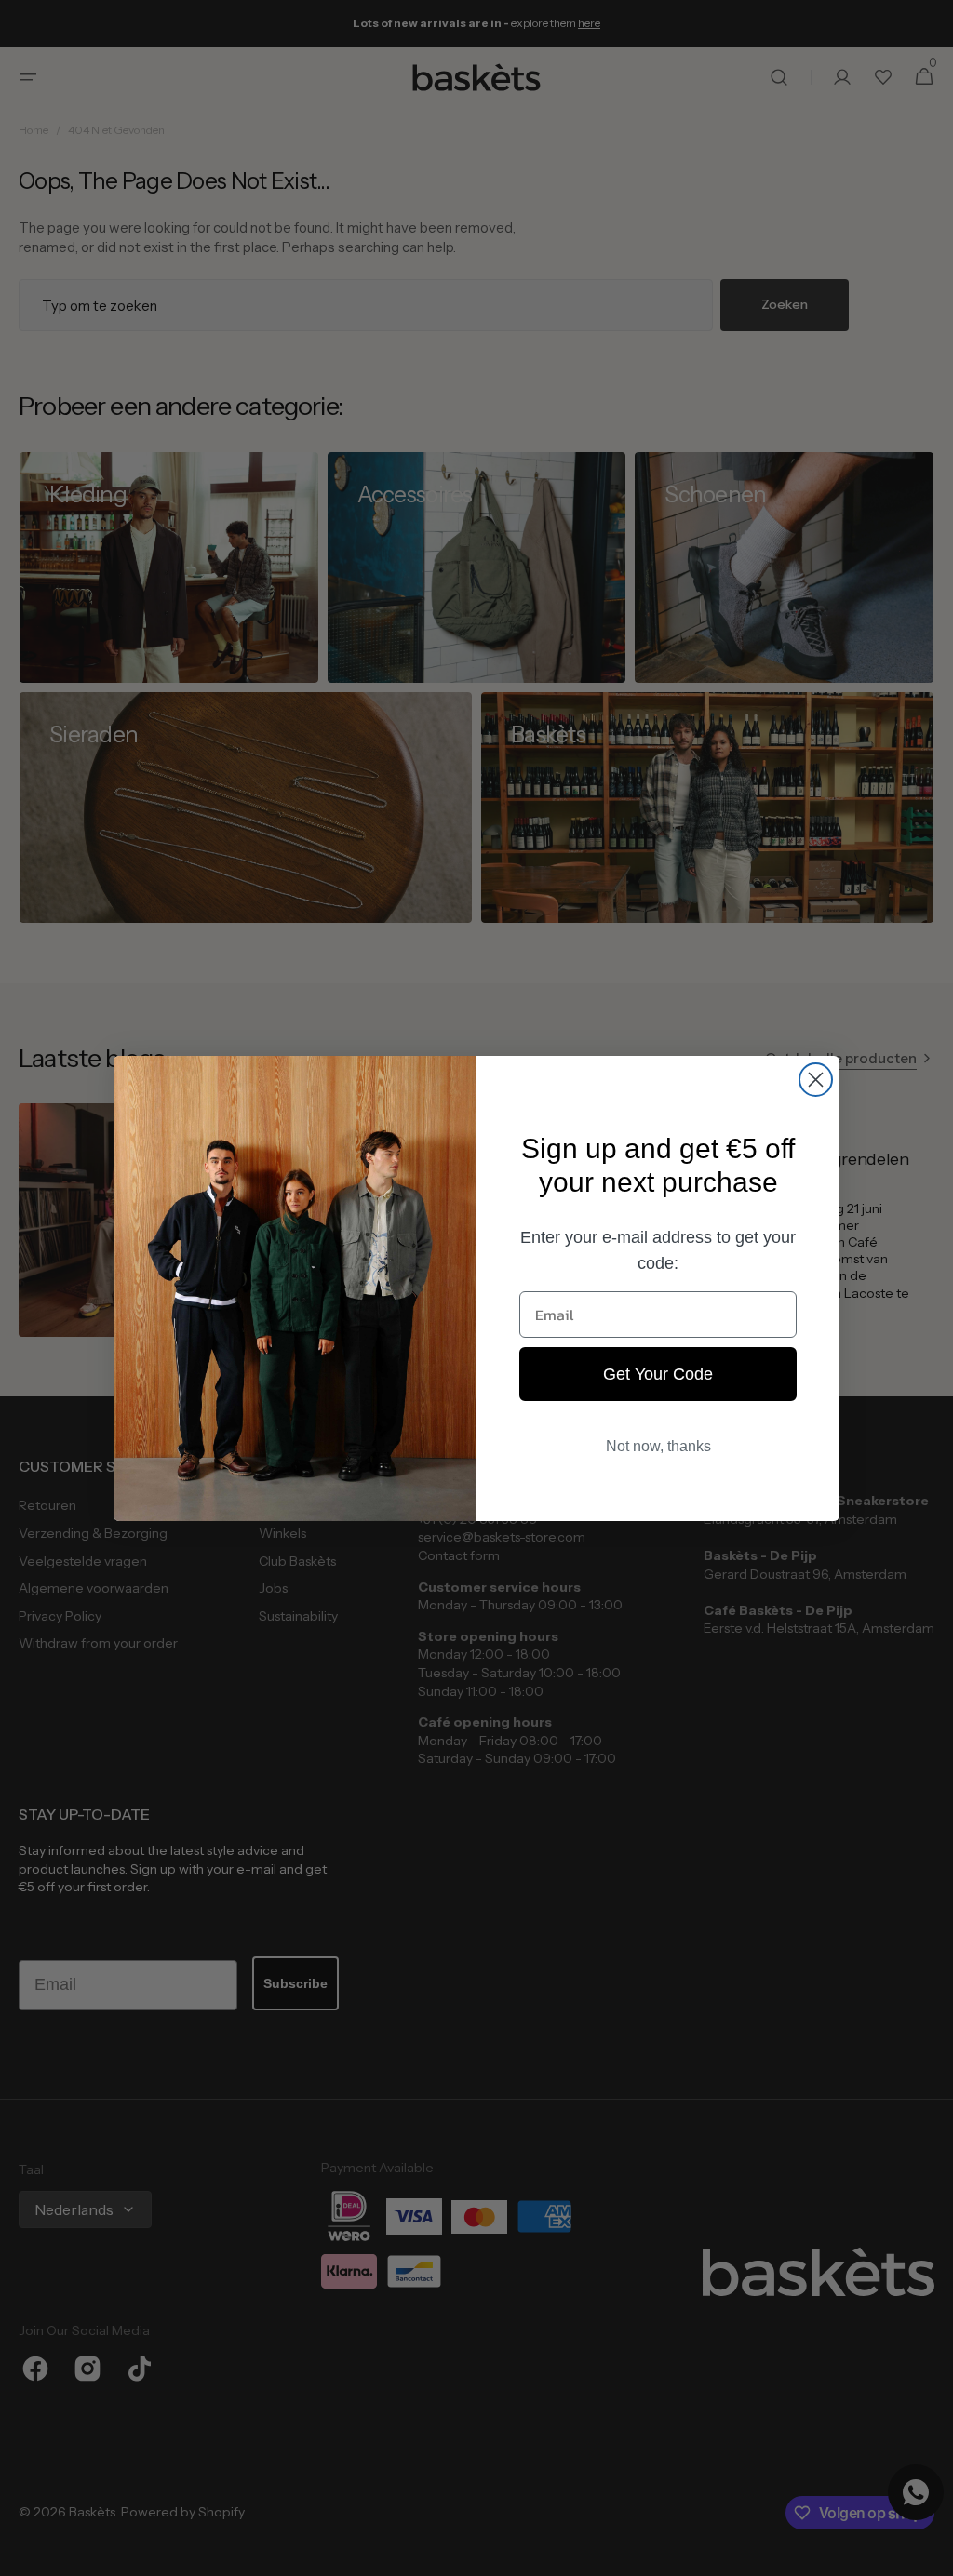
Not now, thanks (658, 1446)
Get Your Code (658, 1374)
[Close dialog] (816, 1080)
